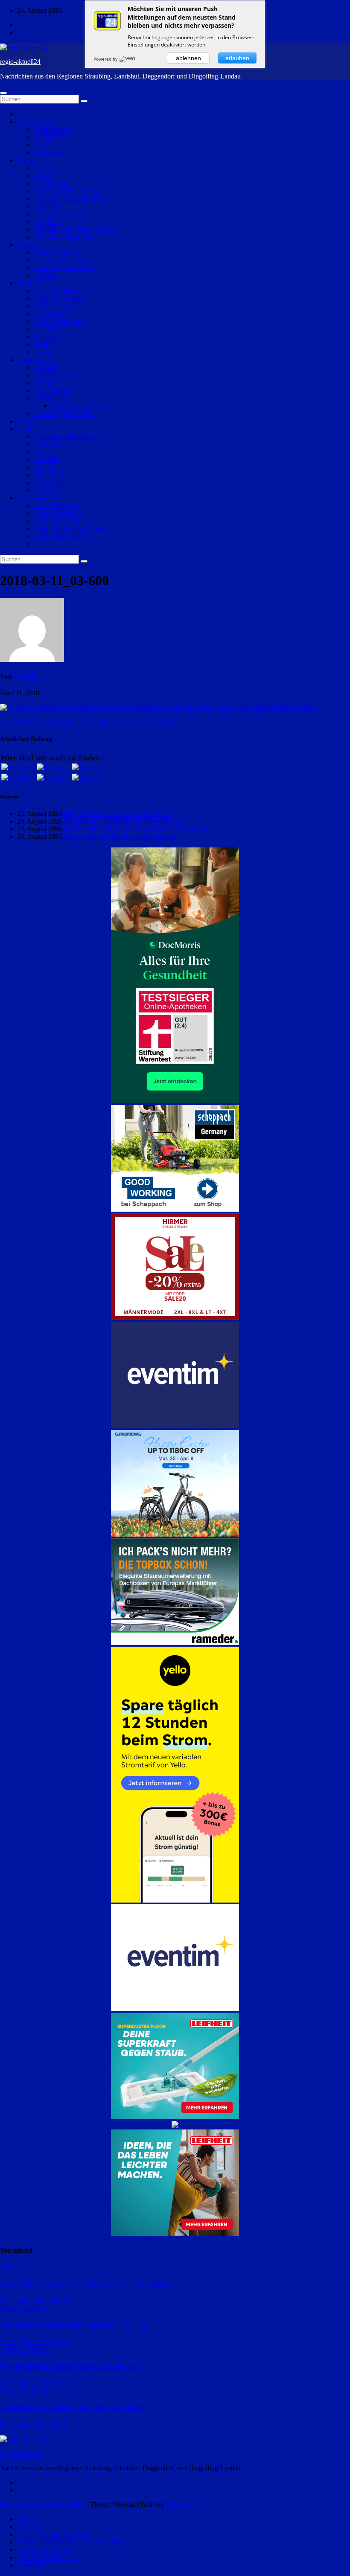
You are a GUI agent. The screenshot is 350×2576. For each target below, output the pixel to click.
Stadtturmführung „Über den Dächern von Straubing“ (136, 829)
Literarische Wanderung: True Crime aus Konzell (72, 2407)
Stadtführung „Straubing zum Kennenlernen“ (124, 821)
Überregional (35, 122)
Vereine (27, 421)
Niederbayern (52, 129)
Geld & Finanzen (57, 306)
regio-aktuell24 (20, 62)
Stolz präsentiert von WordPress (44, 2505)
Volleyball (48, 444)
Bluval (43, 544)
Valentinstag (51, 398)
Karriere (45, 337)
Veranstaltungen (39, 498)
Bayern (44, 145)
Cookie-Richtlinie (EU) (49, 2557)
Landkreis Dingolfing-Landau (74, 229)
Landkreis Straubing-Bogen (71, 199)
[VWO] (128, 59)
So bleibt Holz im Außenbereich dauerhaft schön (70, 2366)
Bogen (43, 176)
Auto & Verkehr (56, 291)
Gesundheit (50, 314)
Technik (45, 344)
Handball (47, 460)
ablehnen (188, 58)
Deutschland (51, 152)
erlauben (237, 58)
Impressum (32, 2565)
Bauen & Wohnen (58, 298)
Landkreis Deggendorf (65, 237)
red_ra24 (58, 2301)
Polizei (26, 245)
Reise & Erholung (58, 321)
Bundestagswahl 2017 (64, 413)
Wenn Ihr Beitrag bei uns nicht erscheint (71, 2542)
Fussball (45, 452)
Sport (24, 429)
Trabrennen (50, 475)
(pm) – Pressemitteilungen (52, 2534)
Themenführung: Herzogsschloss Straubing (122, 837)
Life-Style (48, 329)
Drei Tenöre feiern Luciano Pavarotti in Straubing (73, 2325)
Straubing (47, 168)
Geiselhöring (51, 183)
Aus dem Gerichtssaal (64, 268)
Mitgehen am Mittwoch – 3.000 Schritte (117, 814)
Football (45, 467)
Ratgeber (29, 283)
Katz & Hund (52, 390)
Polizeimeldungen (58, 252)
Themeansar (182, 2505)
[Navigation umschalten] (3, 93)
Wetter (43, 352)
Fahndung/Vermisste (62, 260)
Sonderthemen (36, 360)
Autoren (28, 2527)
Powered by (106, 59)
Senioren (46, 383)
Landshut (47, 206)
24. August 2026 (23, 2301)
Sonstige (46, 490)
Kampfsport (50, 483)
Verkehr (45, 275)
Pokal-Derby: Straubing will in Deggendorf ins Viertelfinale (86, 2284)
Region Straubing (58, 513)
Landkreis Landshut (61, 214)
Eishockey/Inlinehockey (67, 437)
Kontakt (28, 2519)
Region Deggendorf (61, 536)
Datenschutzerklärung (47, 2550)
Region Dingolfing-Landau (71, 529)
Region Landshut (57, 521)
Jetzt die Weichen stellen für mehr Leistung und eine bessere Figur (89, 722)
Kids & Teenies (55, 375)
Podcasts (46, 367)
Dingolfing (49, 222)
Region (27, 160)
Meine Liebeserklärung (82, 406)
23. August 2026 (23, 2424)
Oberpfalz (48, 137)
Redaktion (27, 676)
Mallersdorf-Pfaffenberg (67, 191)
